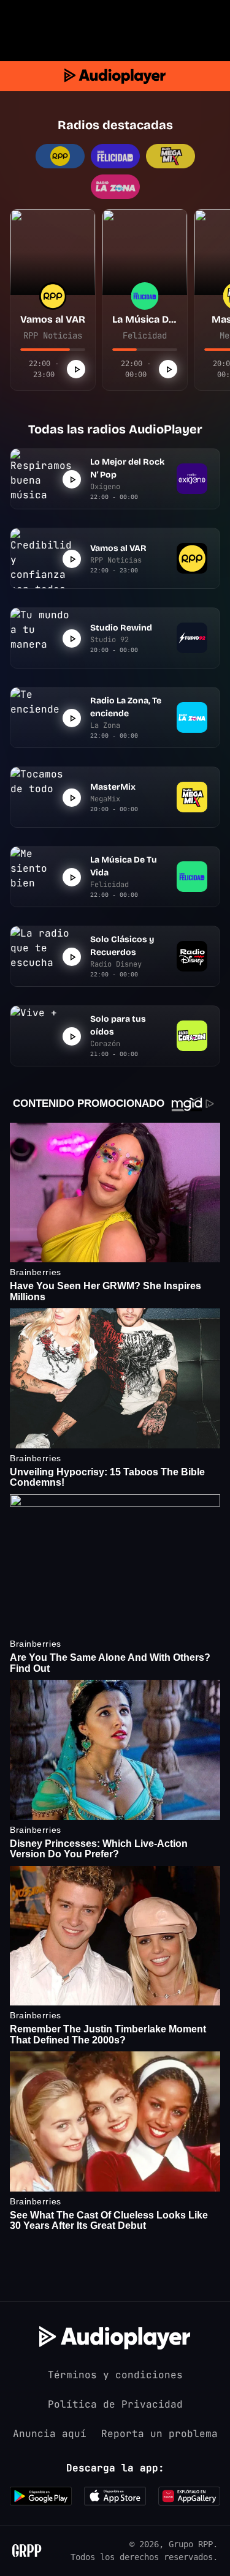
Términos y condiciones (115, 2375)
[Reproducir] (76, 369)
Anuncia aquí (50, 2434)
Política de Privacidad (115, 2404)
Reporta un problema (159, 2434)
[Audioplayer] (115, 76)
